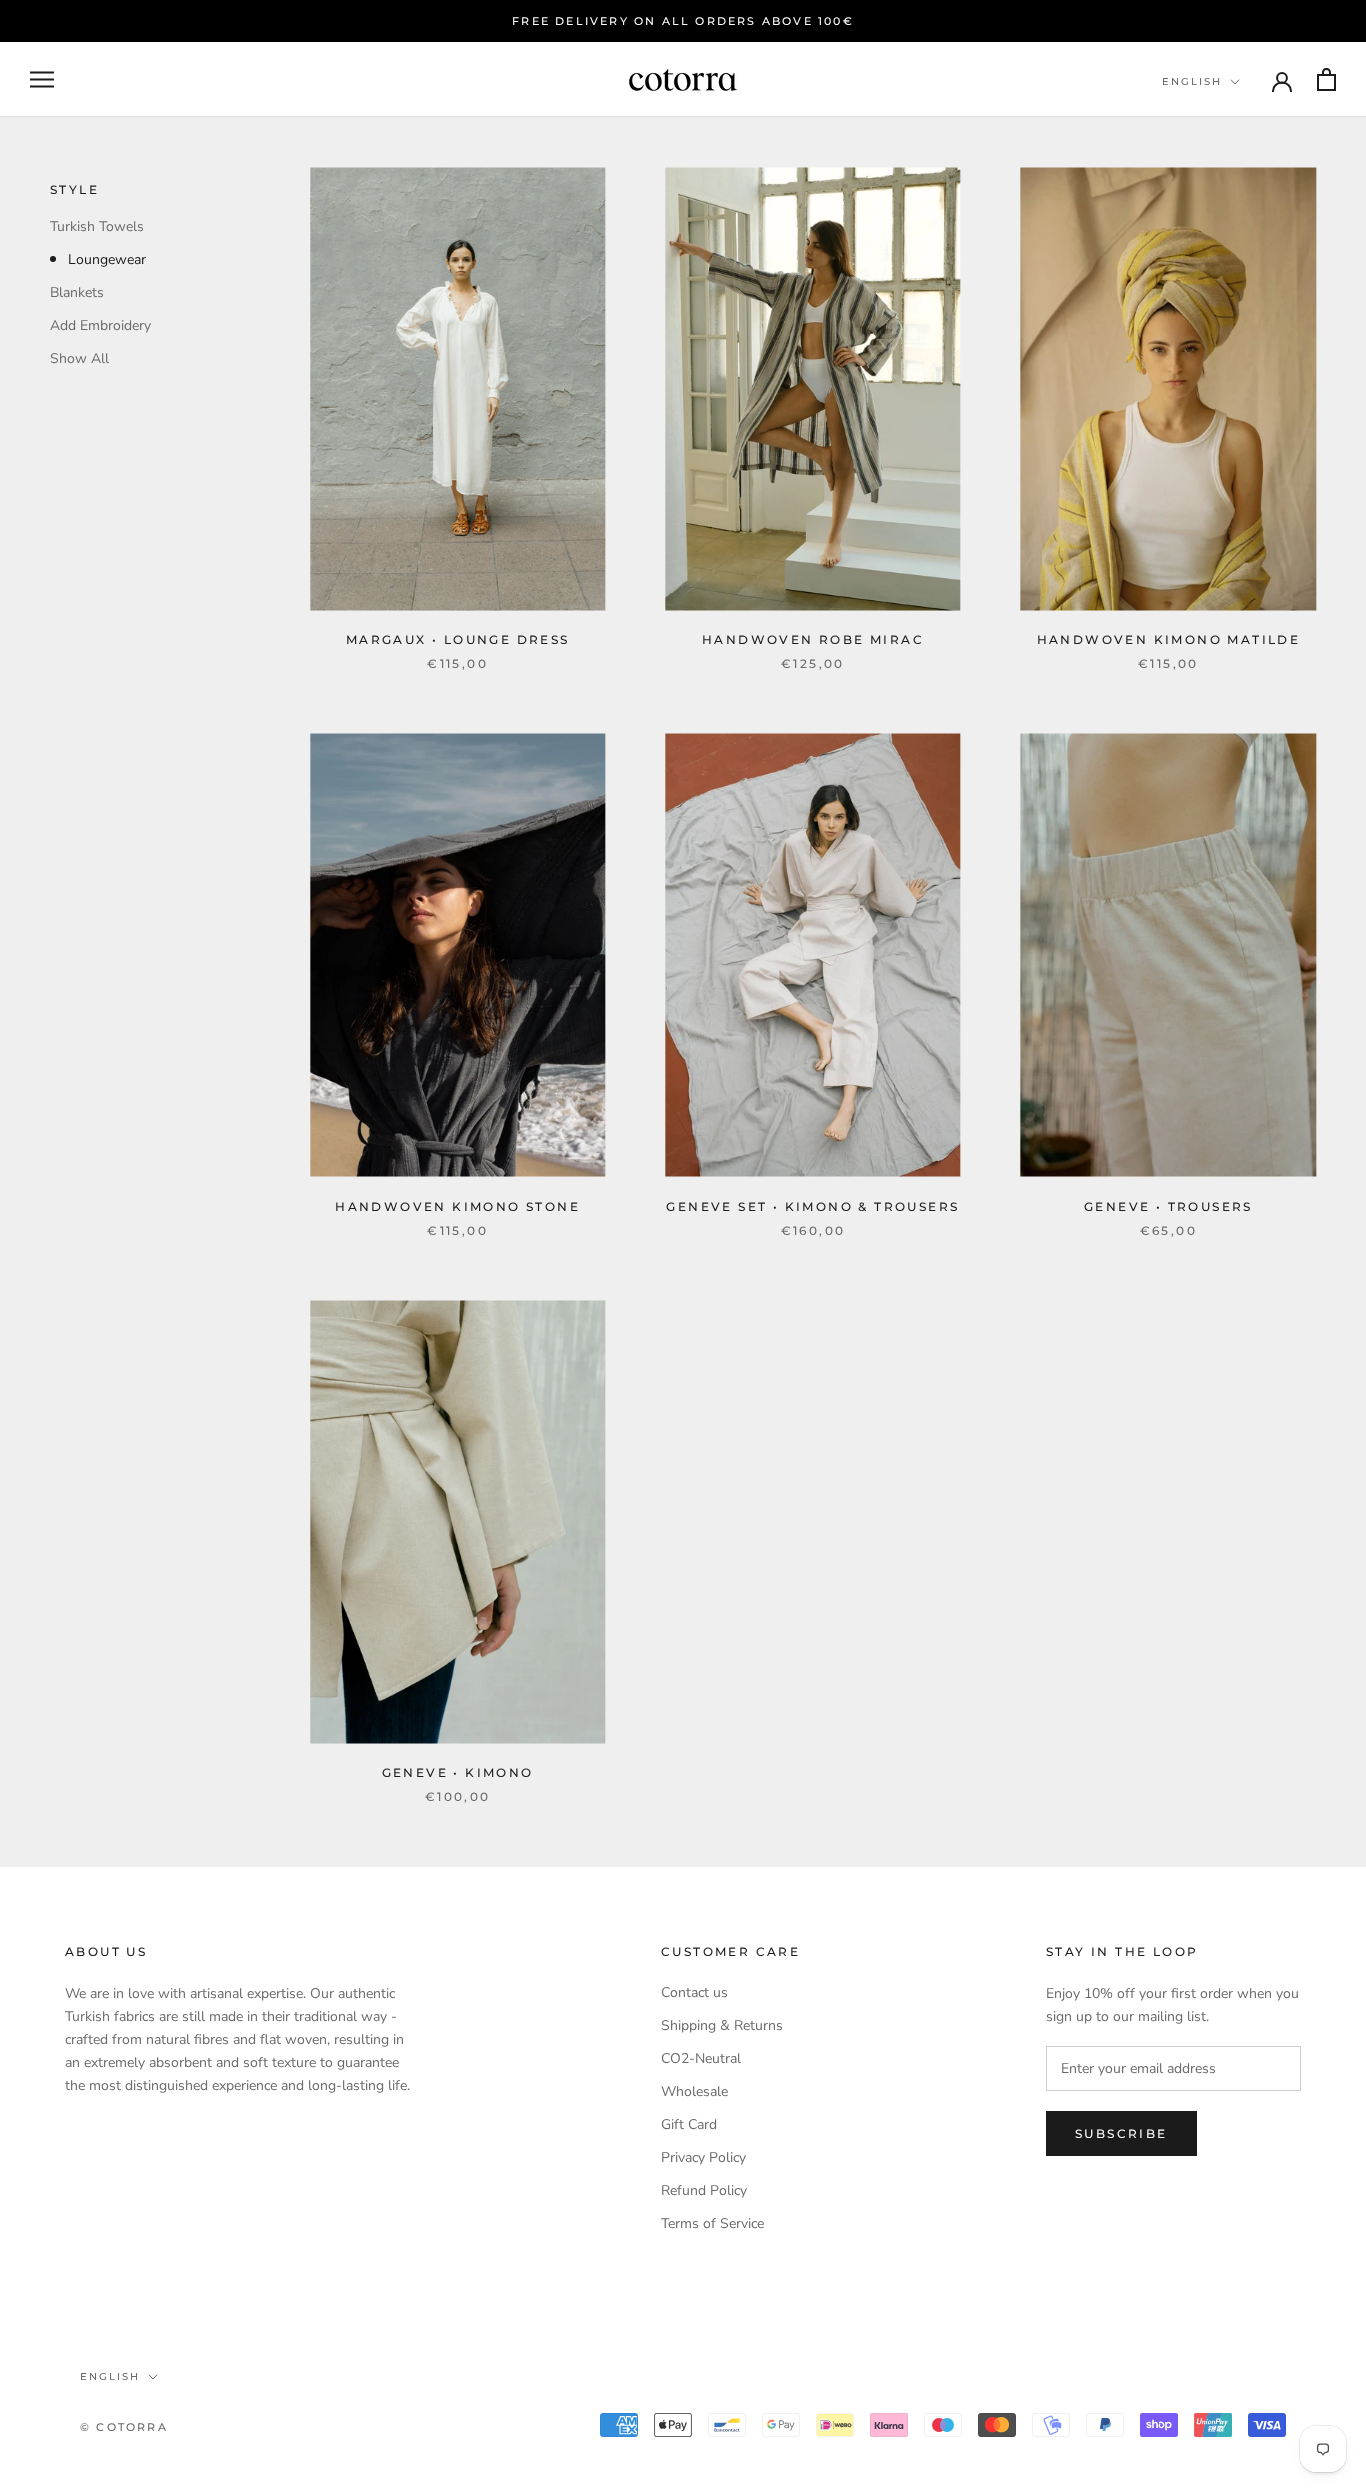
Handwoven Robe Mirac (813, 639)
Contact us (694, 1992)
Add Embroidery (100, 325)
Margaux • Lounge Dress (458, 639)
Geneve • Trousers (1168, 1206)
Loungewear (107, 259)
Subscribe (1121, 2133)
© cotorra (124, 2427)
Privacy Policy (703, 2157)
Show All (79, 358)
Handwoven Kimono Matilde (1169, 639)
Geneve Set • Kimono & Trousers (812, 1206)
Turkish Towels (97, 226)
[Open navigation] (42, 79)
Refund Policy (704, 2190)
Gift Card (689, 2124)
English (1192, 81)
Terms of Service (712, 2223)
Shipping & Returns (722, 2025)
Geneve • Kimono (458, 1772)
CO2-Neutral (701, 2058)
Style (74, 189)
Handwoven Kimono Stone (457, 1206)
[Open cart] (1326, 79)
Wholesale (694, 2091)
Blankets (77, 292)
